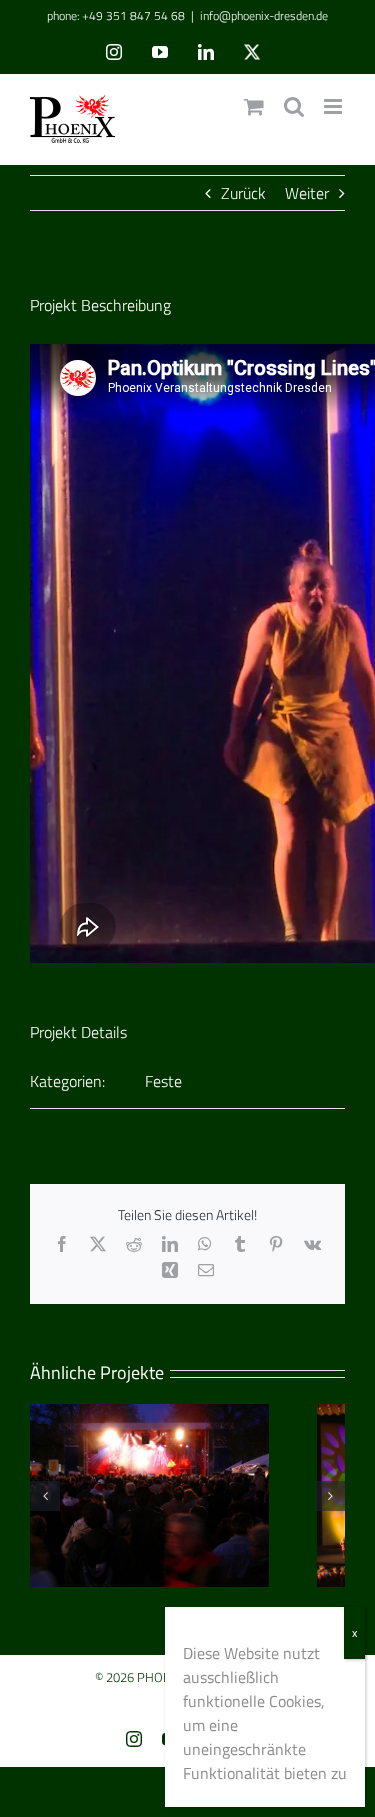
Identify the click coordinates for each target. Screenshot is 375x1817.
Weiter (307, 193)
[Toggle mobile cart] (254, 106)
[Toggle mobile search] (294, 106)
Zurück (243, 193)
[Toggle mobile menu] (334, 106)
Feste (163, 1081)
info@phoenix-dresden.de (264, 15)
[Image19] (149, 1416)
